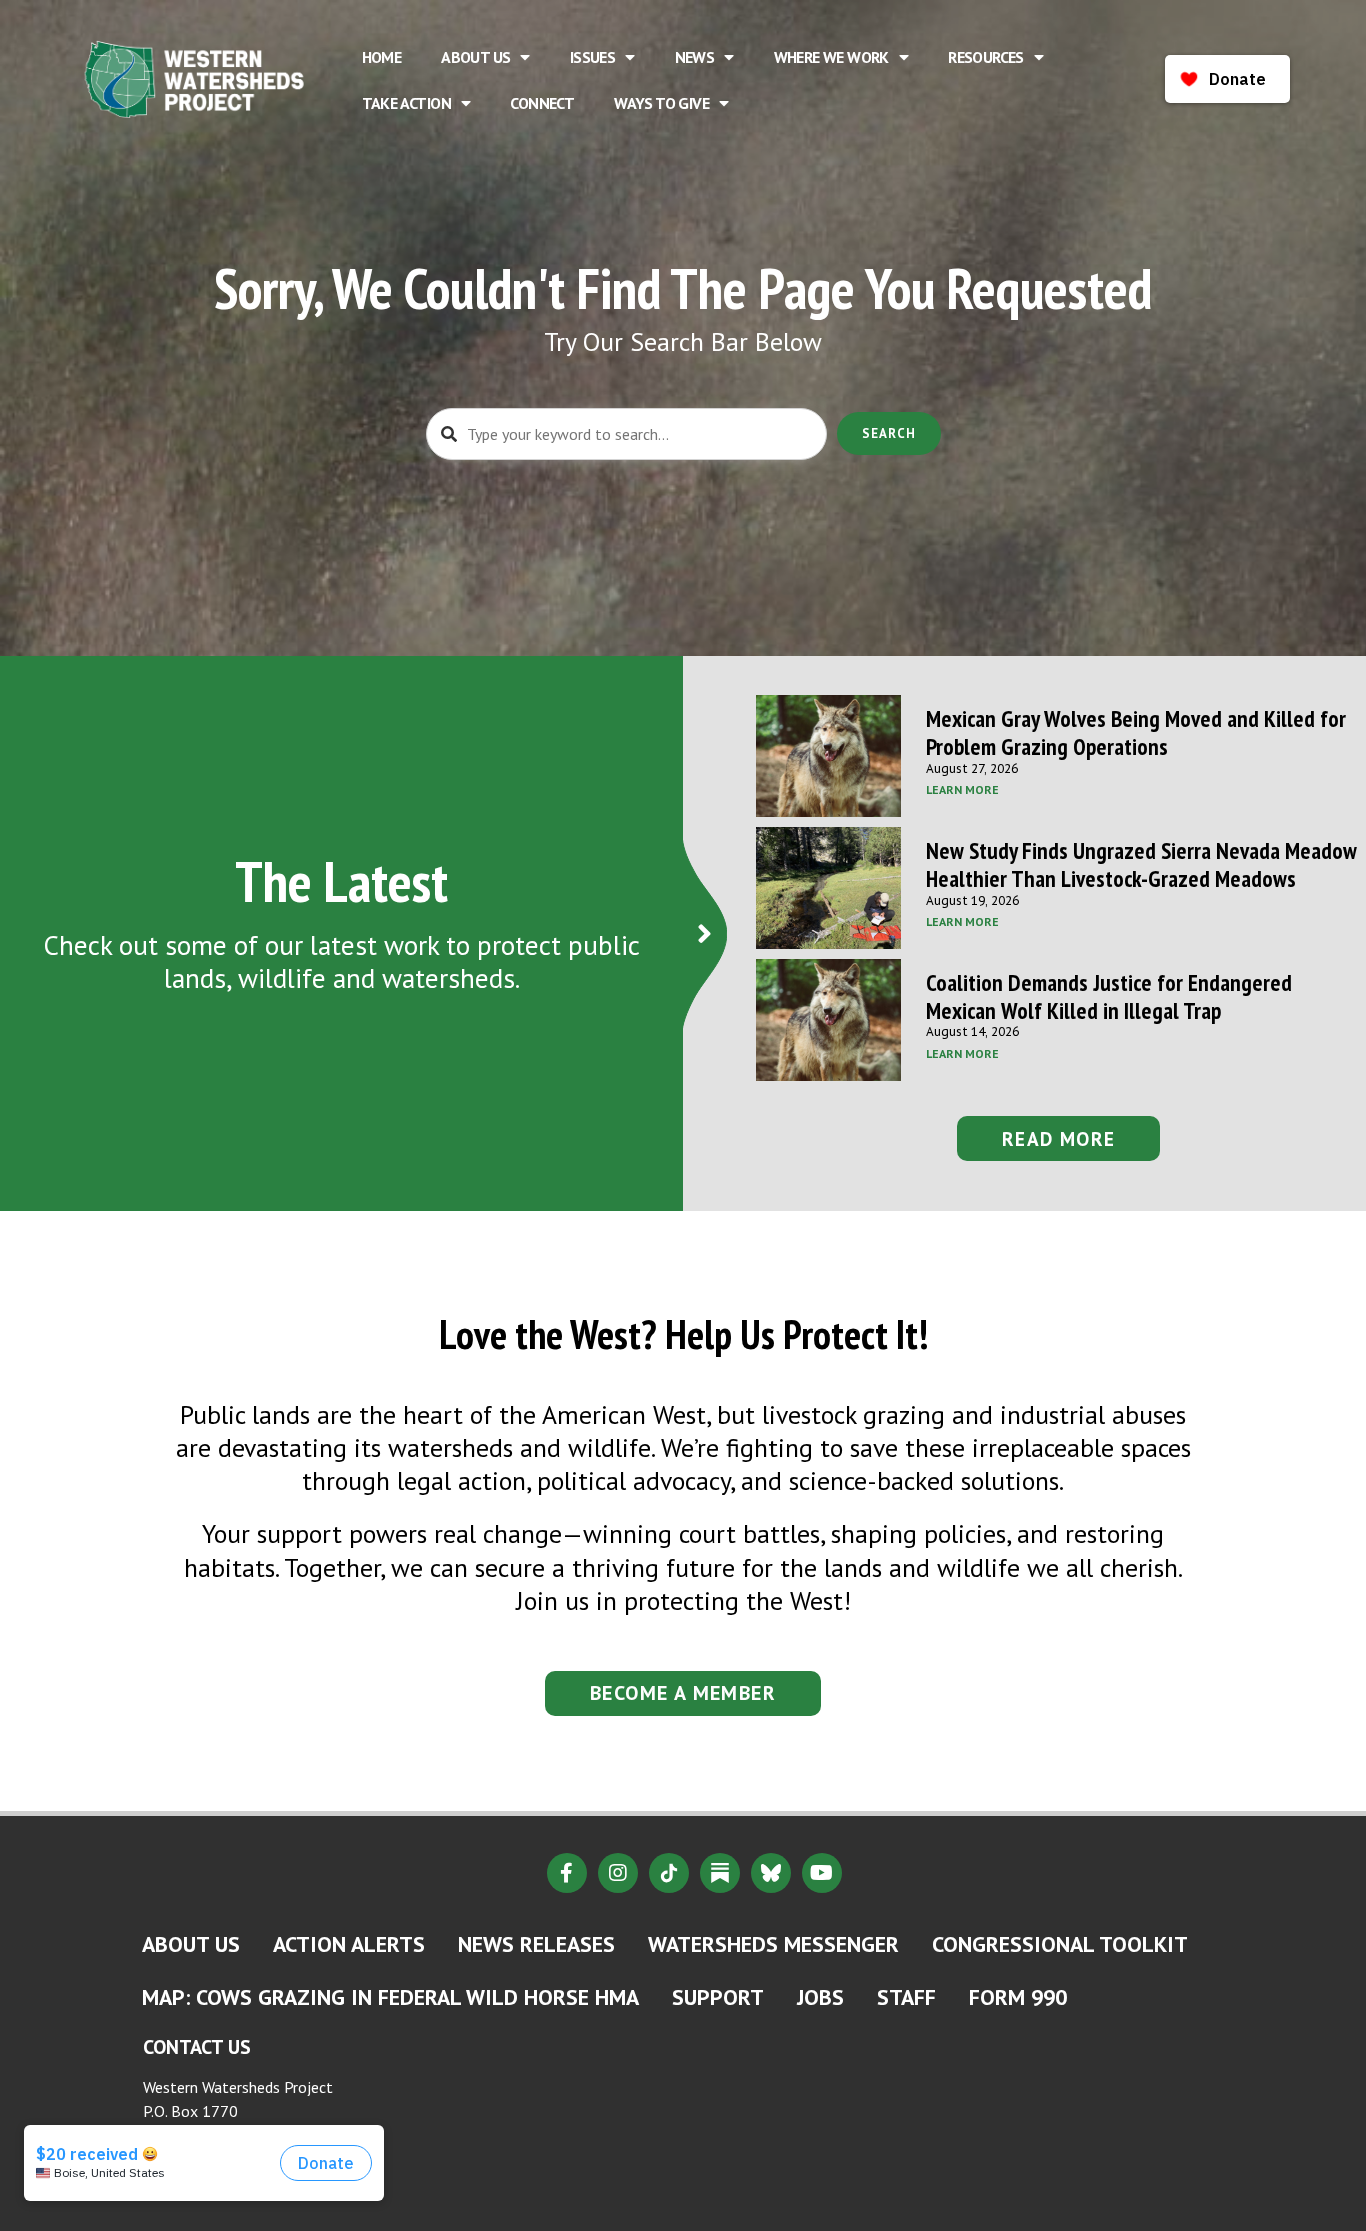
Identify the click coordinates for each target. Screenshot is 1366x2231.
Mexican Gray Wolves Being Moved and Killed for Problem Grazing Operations (1136, 732)
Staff (906, 1997)
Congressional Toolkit (1060, 1944)
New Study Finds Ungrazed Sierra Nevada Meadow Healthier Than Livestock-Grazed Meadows (1141, 864)
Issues (592, 57)
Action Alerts (349, 1944)
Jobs (820, 1997)
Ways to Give (661, 103)
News (695, 57)
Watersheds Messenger (773, 1944)
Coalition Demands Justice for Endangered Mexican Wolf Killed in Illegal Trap (1109, 996)
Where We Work (831, 57)
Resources (986, 57)
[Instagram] (618, 1873)
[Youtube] (822, 1873)
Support (718, 1997)
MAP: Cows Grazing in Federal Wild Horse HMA (390, 1997)
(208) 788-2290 (203, 2164)
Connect (542, 103)
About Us (475, 57)
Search (889, 433)
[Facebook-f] (567, 1873)
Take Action (406, 103)
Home (382, 57)
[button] (1059, 1138)
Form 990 (1018, 1997)
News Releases (536, 1944)
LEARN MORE (962, 789)
